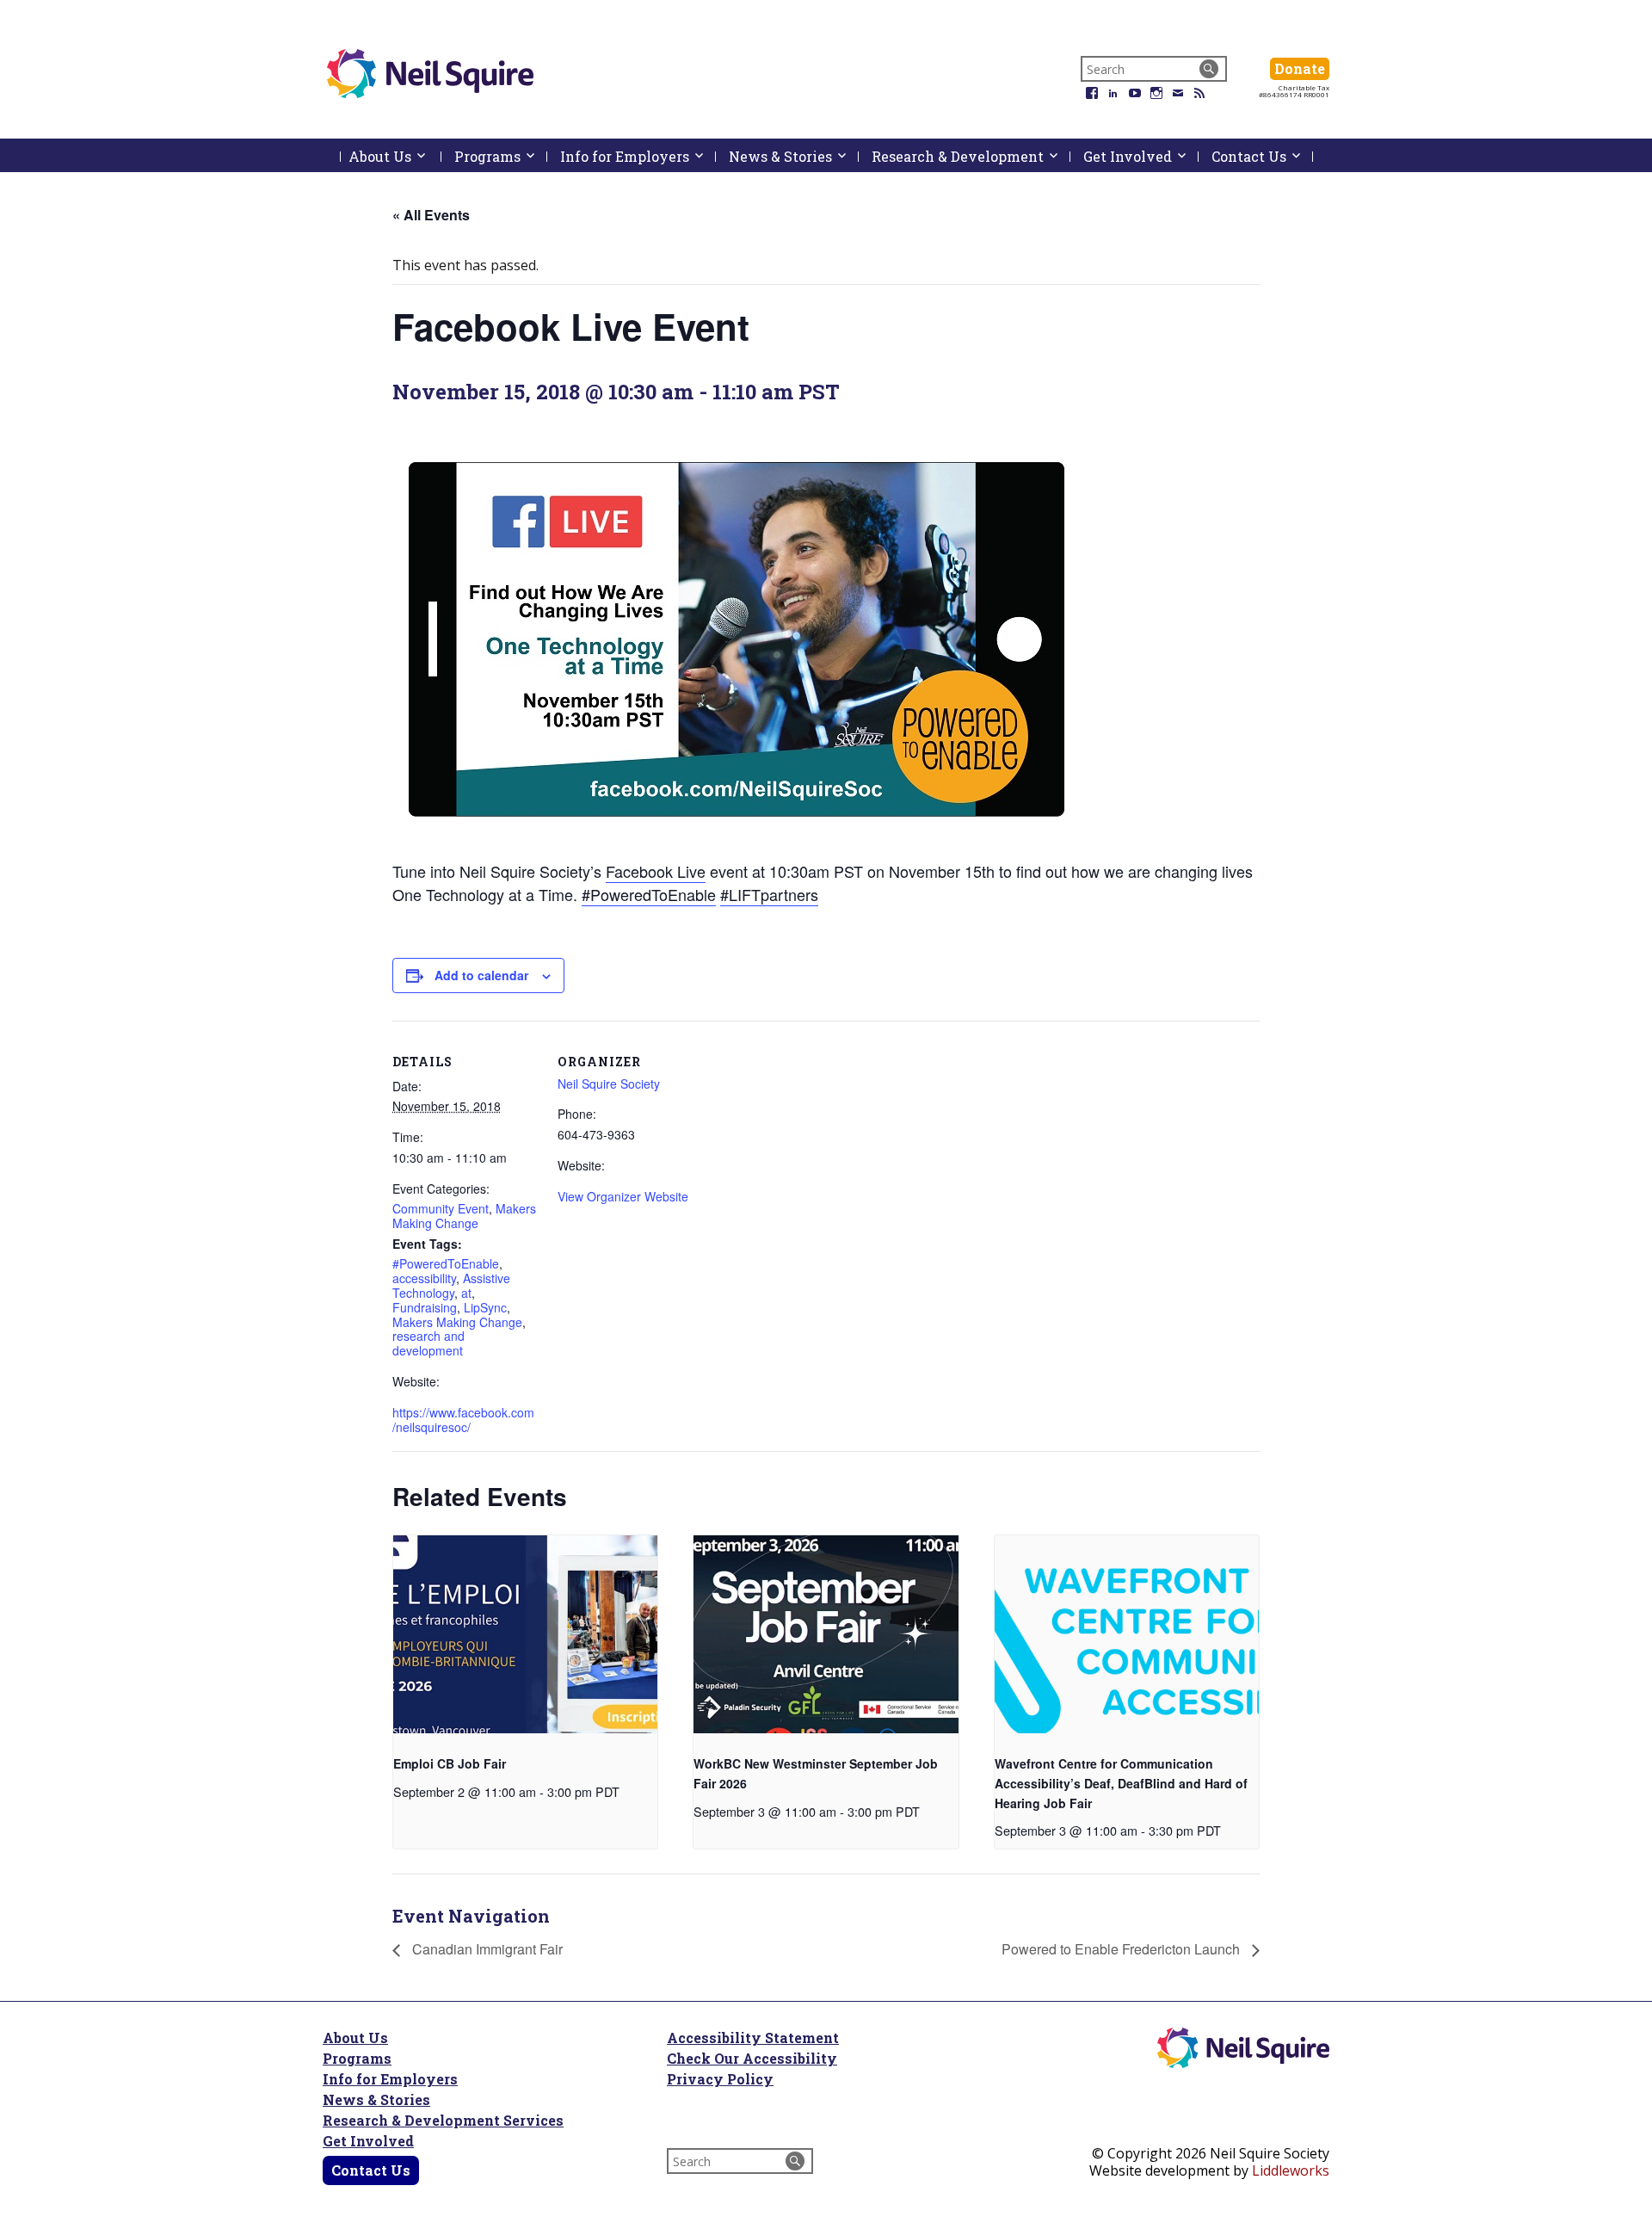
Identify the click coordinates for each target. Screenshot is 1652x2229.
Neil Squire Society (609, 1084)
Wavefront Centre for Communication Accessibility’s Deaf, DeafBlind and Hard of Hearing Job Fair (1121, 1783)
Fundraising (425, 1307)
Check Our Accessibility (752, 2058)
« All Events (431, 215)
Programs (357, 2058)
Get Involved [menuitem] (1141, 156)
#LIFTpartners (769, 894)
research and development (428, 1343)
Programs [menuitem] (501, 156)
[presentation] (525, 1634)
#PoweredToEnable (649, 894)
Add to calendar (481, 975)
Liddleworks (1291, 2170)
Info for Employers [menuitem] (638, 156)
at (466, 1293)
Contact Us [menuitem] (1262, 156)
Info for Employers (390, 2079)
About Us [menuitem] (395, 160)
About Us (355, 2038)
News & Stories (376, 2099)
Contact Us (371, 2170)
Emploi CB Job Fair (450, 1763)
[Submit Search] (1209, 69)
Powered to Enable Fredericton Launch (1122, 1949)
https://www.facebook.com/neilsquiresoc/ (463, 1420)
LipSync (485, 1307)
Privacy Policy (720, 2079)
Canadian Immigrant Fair (486, 1949)
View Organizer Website (623, 1196)
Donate (1302, 68)
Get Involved (368, 2141)
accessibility (424, 1278)
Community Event (441, 1208)
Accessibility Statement (753, 2038)
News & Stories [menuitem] (794, 156)
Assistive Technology (451, 1285)
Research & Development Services (443, 2120)
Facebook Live (656, 871)
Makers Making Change (464, 1216)
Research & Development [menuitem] (971, 156)
